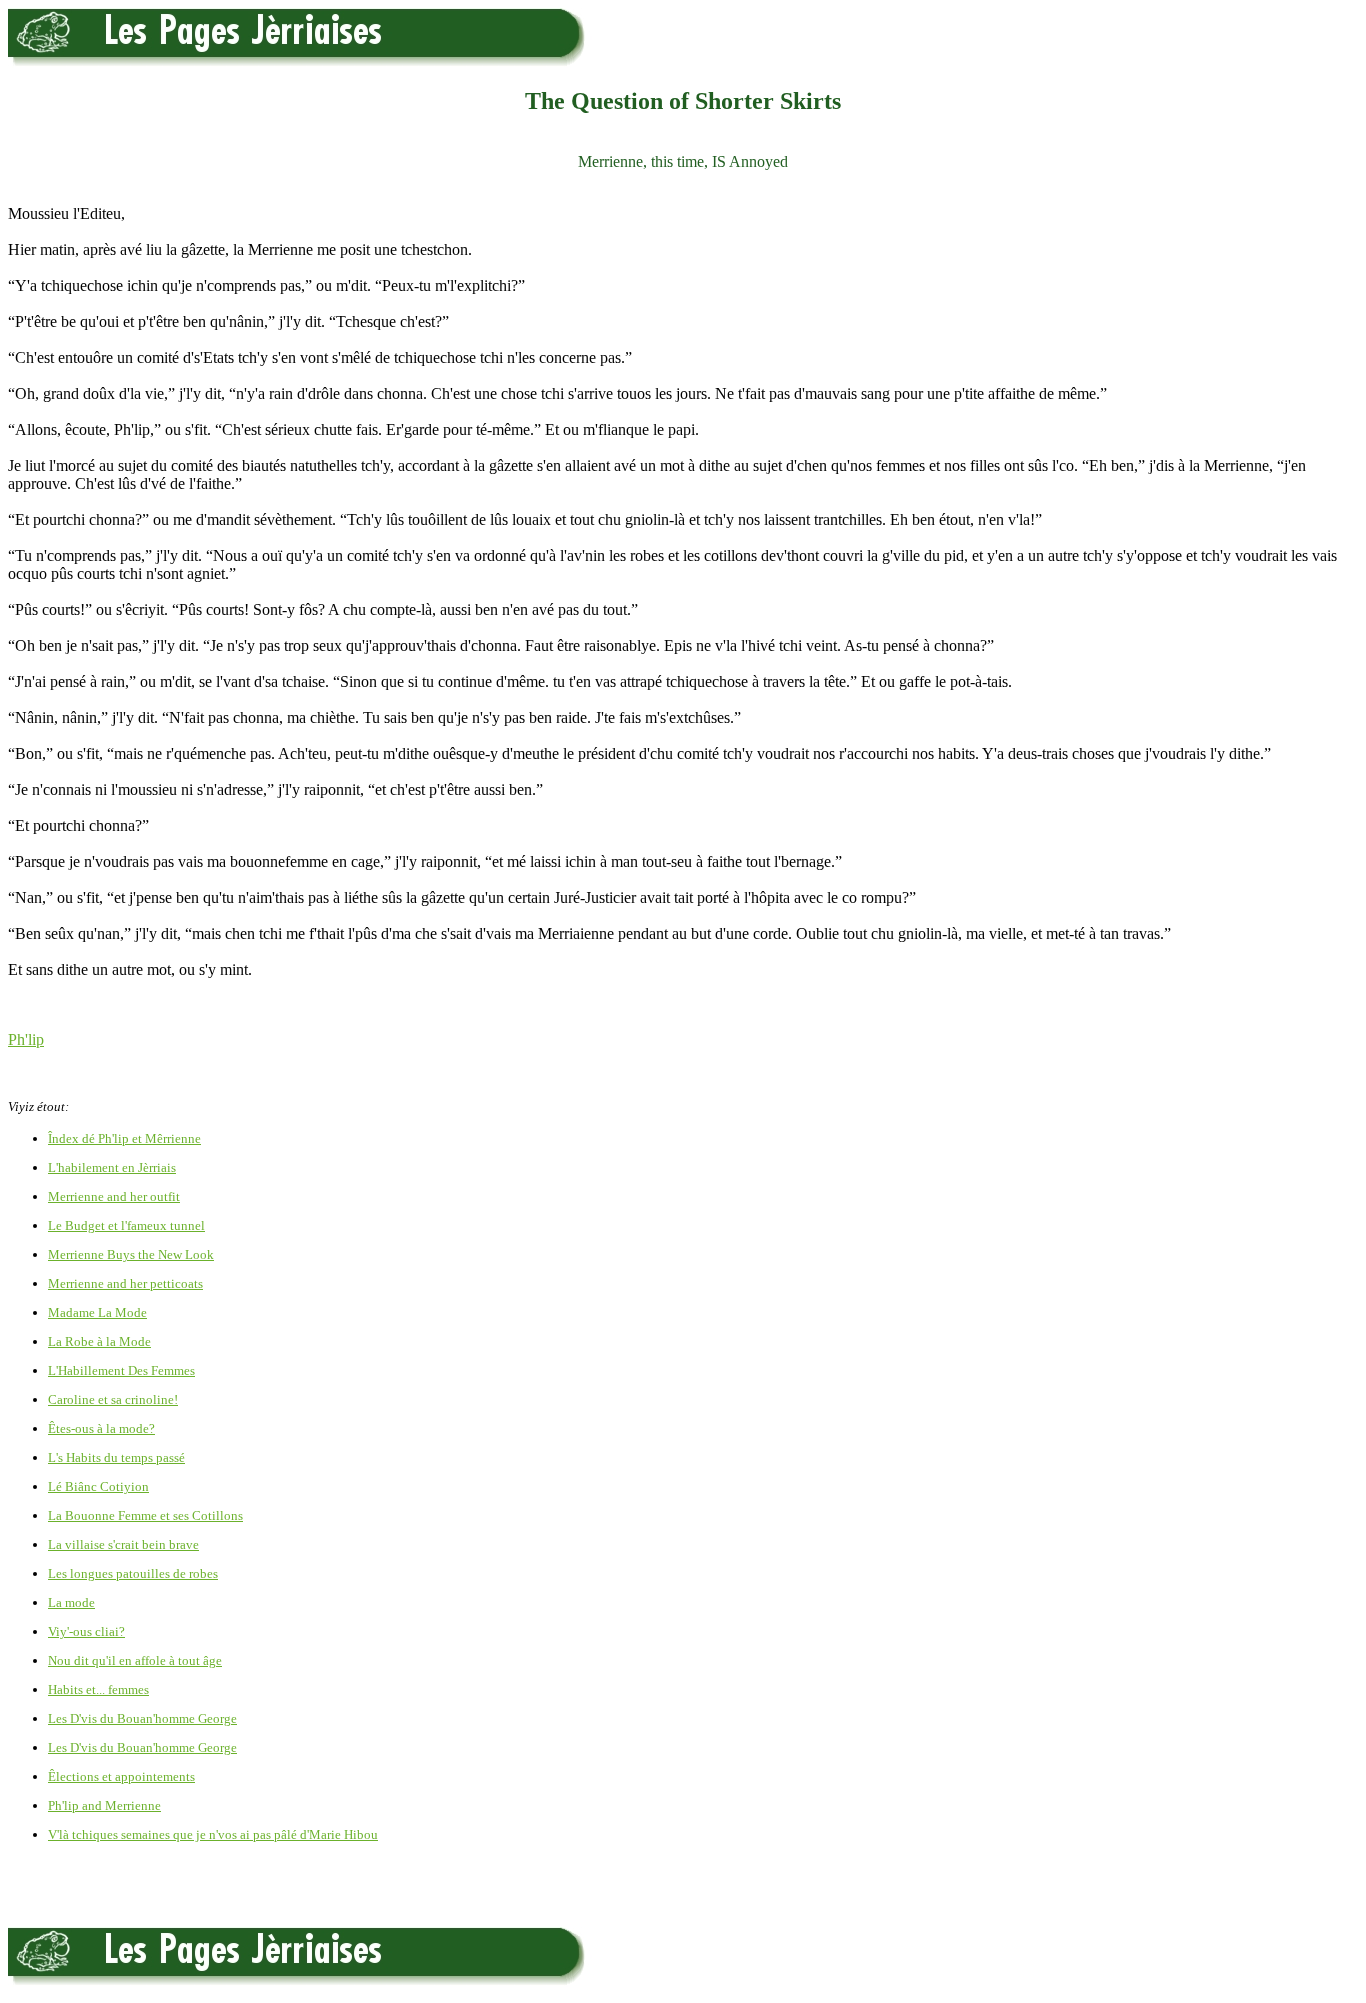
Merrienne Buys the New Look (131, 1254)
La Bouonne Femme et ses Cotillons (145, 1515)
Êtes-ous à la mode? (101, 1428)
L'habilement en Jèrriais (112, 1167)
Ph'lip (26, 1039)
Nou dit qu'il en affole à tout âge (135, 1660)
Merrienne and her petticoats (125, 1283)
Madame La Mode (97, 1312)
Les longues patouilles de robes (133, 1573)
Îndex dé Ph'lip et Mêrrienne (124, 1138)
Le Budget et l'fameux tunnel (126, 1225)
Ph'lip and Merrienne (104, 1805)
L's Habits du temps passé (116, 1457)
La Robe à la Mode (99, 1341)
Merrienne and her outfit (114, 1196)
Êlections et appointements (121, 1776)
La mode (71, 1602)
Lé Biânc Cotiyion (98, 1486)
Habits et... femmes (98, 1689)
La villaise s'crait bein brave (123, 1544)
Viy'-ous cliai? (86, 1631)
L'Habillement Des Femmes (121, 1370)
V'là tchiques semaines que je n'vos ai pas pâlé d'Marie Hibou (213, 1834)
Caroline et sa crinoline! (113, 1399)
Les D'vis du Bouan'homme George (142, 1718)
